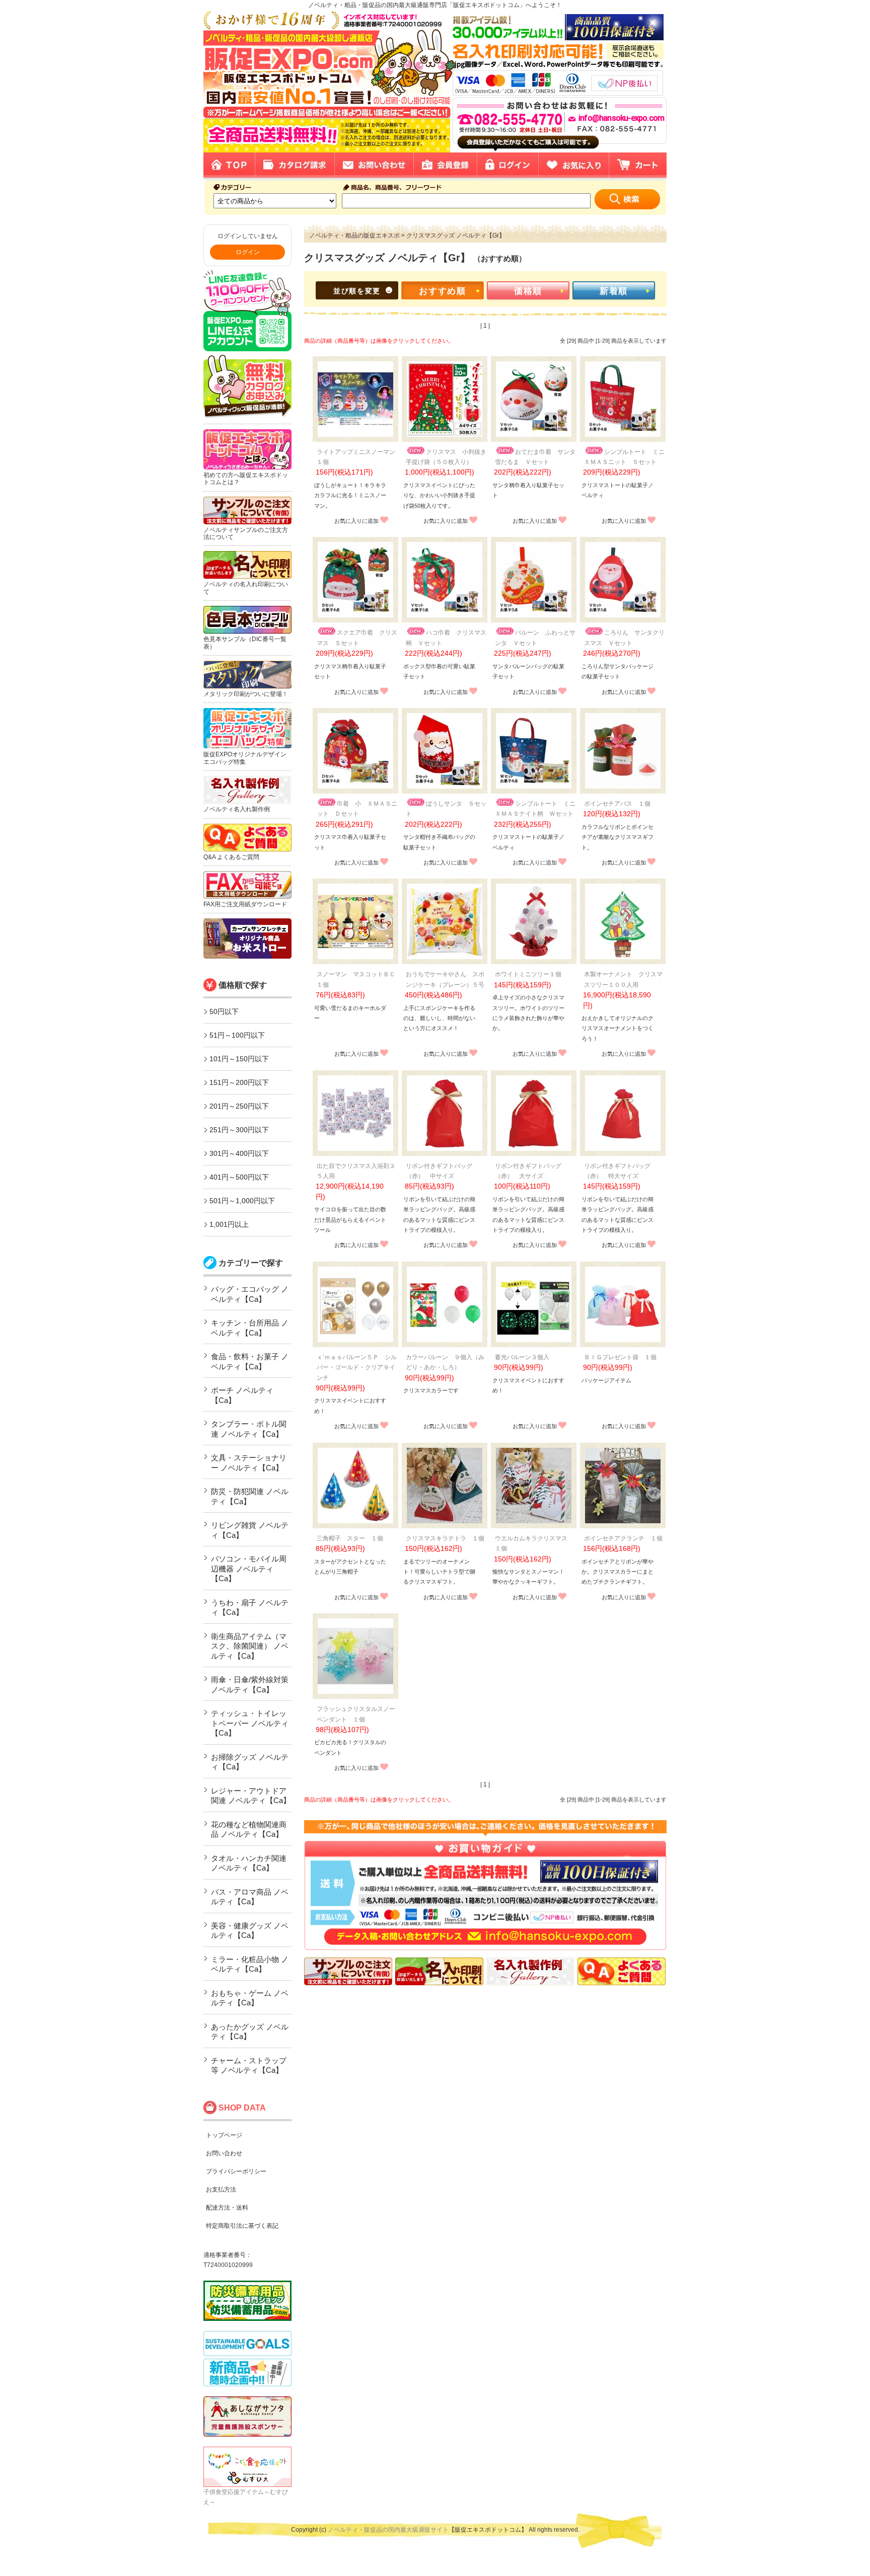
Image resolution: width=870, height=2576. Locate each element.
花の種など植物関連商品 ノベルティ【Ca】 (249, 1829)
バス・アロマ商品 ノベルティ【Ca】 (250, 1897)
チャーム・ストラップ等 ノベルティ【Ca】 (249, 2065)
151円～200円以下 (239, 1082)
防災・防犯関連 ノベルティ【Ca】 (250, 1496)
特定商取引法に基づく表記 (242, 2226)
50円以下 (224, 1011)
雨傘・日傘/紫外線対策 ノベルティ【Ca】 (250, 1685)
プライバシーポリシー (236, 2171)
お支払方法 (221, 2190)
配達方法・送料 (227, 2208)
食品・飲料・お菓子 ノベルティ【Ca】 (250, 1361)
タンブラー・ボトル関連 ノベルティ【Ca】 (249, 1429)
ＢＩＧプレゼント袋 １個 (620, 1357)
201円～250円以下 (239, 1106)
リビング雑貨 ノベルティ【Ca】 (250, 1530)
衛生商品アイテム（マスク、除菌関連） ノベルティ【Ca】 (250, 1646)
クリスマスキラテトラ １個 (445, 1538)
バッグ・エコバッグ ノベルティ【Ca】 (250, 1294)
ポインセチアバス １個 (617, 804)
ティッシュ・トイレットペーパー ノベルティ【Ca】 (250, 1723)
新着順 (614, 291)
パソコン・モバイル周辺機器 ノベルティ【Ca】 (249, 1569)
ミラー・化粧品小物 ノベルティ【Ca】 (250, 1964)
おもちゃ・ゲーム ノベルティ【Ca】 (250, 1998)
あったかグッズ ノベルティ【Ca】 (250, 2032)
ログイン (248, 252)
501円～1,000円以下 (242, 1201)
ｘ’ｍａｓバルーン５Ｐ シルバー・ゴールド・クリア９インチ (357, 1368)
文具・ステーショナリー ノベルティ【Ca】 (249, 1463)
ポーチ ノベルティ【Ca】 (242, 1395)
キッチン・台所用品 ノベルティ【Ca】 (250, 1328)
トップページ (224, 2135)
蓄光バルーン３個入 (522, 1357)
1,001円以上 (229, 1224)
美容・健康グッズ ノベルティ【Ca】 (250, 1931)
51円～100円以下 (237, 1035)
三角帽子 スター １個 (350, 1538)
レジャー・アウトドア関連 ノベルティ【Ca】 (251, 1796)
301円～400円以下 (239, 1153)
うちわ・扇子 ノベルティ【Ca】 (250, 1608)
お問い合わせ (224, 2153)
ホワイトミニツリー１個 (528, 974)
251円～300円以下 (239, 1130)
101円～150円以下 (239, 1059)
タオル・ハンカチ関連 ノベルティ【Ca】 (249, 1863)
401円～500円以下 (239, 1177)
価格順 (528, 291)
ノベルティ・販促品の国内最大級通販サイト (388, 2530)
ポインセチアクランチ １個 (623, 1538)
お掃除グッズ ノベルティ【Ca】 (250, 1762)
